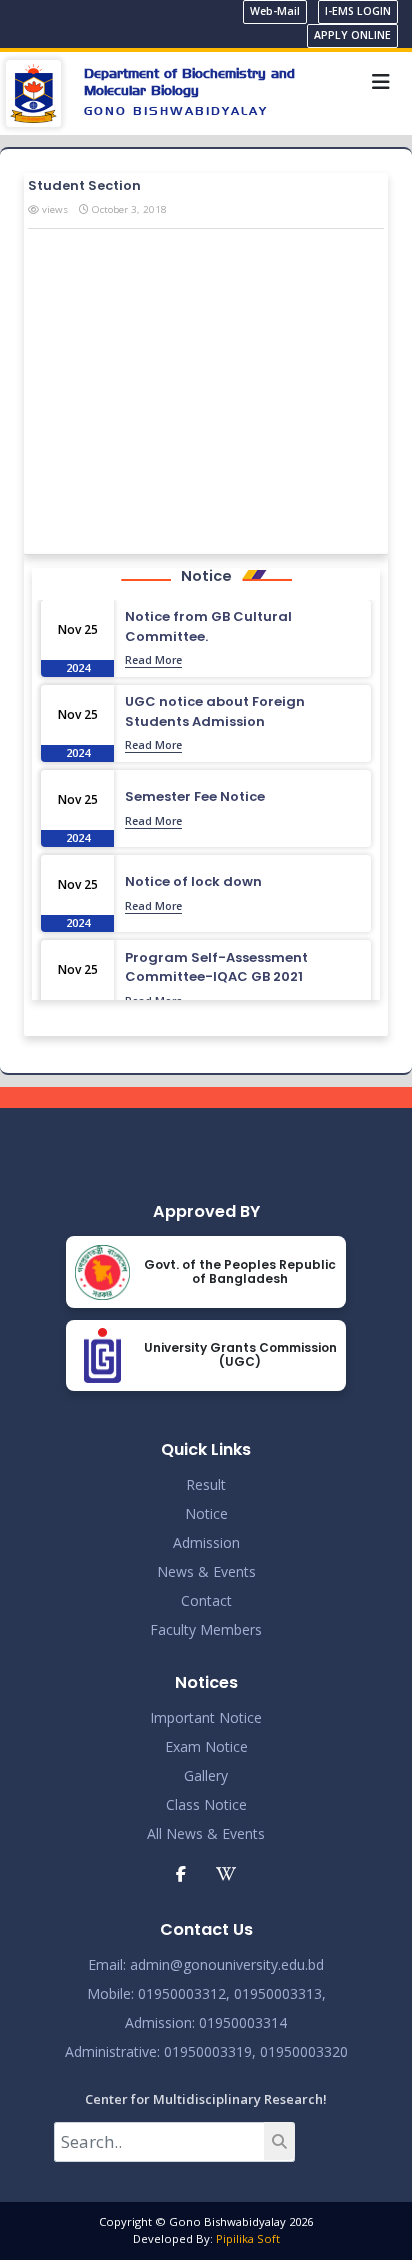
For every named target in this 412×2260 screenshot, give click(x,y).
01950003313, (280, 1993)
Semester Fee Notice (195, 796)
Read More (153, 660)
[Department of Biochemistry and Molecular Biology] (33, 92)
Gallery (206, 1775)
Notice (206, 1513)
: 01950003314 (239, 2022)
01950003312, (184, 1993)
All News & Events (206, 1833)
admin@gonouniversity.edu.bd (227, 1964)
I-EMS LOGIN (358, 11)
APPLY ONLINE (352, 35)
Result (206, 1484)
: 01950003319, (206, 2051)
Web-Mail (275, 11)
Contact (206, 1600)
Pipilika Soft (248, 2238)
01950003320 (302, 2051)
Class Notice (206, 1804)
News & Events (206, 1571)
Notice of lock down (193, 881)
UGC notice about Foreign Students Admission (215, 711)
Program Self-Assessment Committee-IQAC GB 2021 (216, 967)
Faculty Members (206, 1629)
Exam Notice (206, 1746)
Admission (206, 1542)
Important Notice (206, 1717)
